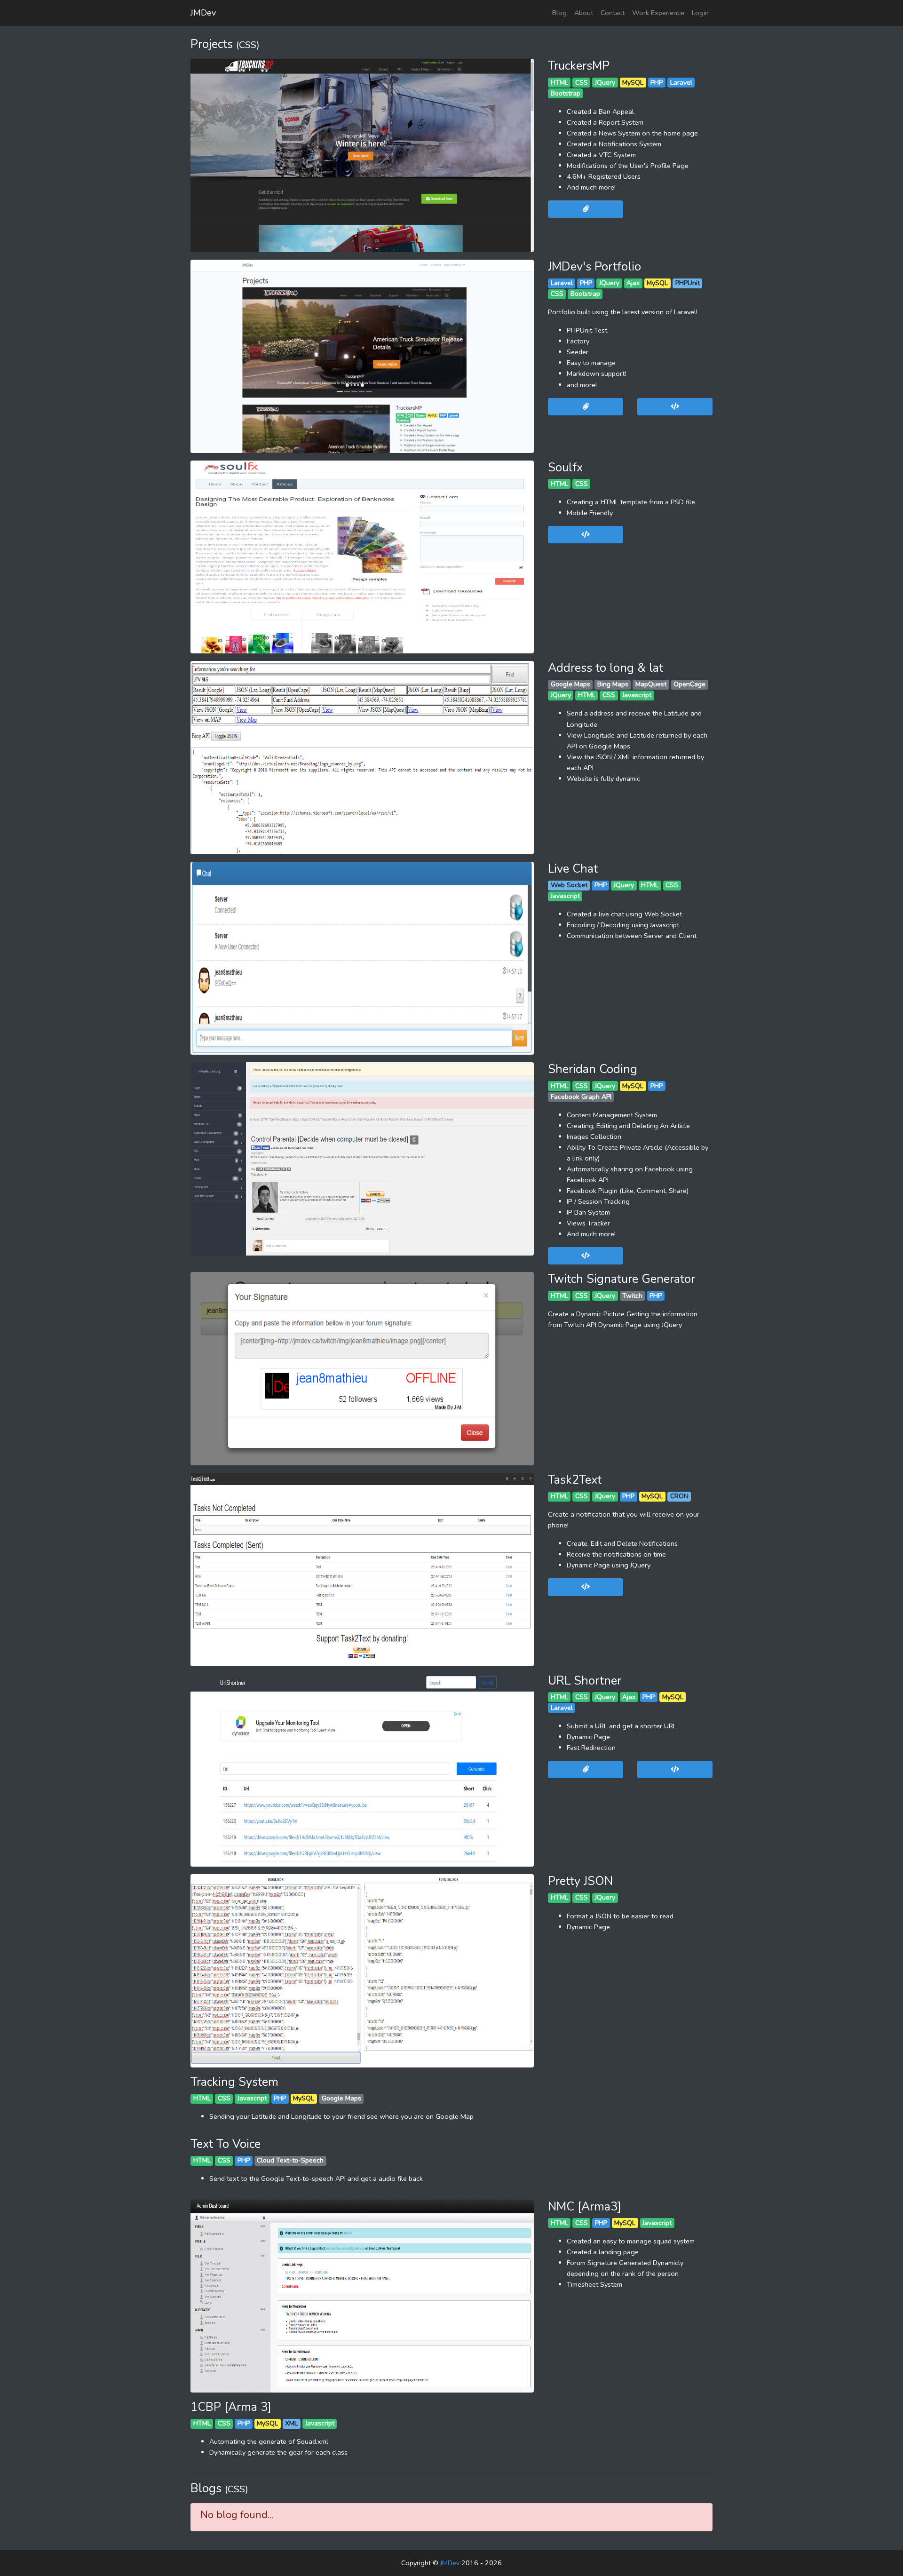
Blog (559, 13)
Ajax (633, 283)
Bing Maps (613, 684)
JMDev (203, 13)
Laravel (681, 83)
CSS (582, 83)
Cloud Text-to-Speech (290, 2160)
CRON (679, 1496)
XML (291, 2423)
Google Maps (570, 684)
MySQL (633, 83)
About (584, 13)
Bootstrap (566, 93)
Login (700, 13)
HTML (559, 83)
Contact (613, 13)
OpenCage (689, 684)
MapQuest (651, 684)
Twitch (632, 1296)
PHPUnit (688, 283)
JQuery (605, 83)
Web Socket (569, 885)
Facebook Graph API (581, 1097)
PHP (657, 83)
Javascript (637, 695)
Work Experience (658, 13)
